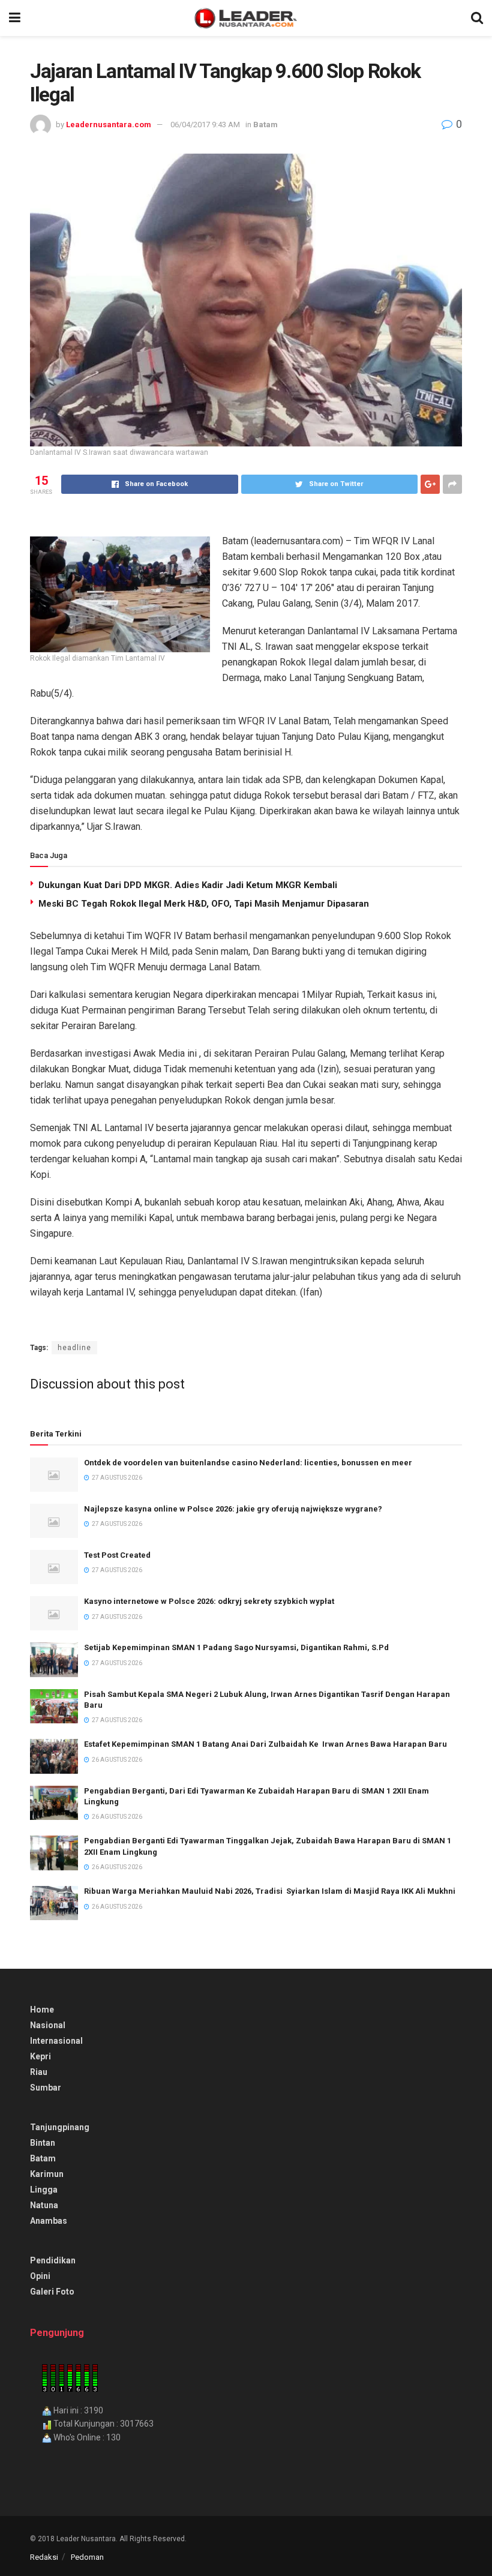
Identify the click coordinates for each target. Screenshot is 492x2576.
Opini (40, 2276)
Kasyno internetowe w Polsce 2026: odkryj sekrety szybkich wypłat (209, 1601)
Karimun (47, 2174)
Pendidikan (53, 2260)
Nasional (48, 2025)
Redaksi (44, 2557)
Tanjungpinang (60, 2127)
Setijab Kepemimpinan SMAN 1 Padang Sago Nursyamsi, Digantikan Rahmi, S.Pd (236, 1647)
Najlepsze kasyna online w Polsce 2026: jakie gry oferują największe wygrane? (233, 1509)
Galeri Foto (52, 2292)
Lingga (44, 2190)
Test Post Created (117, 1555)
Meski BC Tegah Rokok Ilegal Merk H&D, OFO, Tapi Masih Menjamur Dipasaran (204, 904)
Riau (39, 2072)
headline (74, 1348)
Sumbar (46, 2088)
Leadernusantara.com (109, 125)
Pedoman (87, 2557)
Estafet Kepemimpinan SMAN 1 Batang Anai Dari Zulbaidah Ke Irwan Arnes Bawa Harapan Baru (265, 1744)
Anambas (49, 2221)
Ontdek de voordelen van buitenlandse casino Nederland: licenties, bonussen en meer (248, 1463)
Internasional (56, 2041)
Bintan (43, 2143)
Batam (265, 125)
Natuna (44, 2205)
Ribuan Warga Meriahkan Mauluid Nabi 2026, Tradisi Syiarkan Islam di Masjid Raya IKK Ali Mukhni (270, 1891)
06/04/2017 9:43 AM (205, 125)
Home (42, 2010)
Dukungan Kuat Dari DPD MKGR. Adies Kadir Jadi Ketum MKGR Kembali (188, 885)
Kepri (40, 2056)
